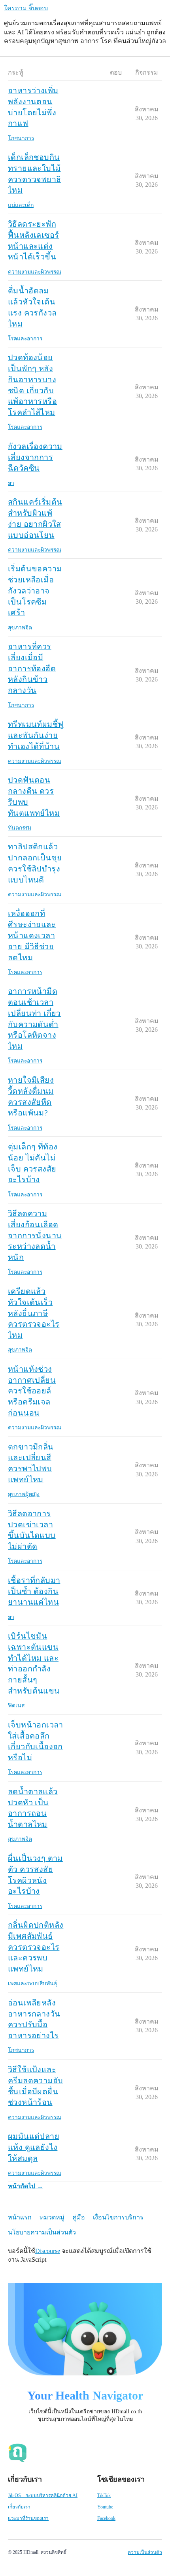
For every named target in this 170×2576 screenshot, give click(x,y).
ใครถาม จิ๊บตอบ (26, 8)
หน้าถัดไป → (25, 2186)
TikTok (104, 2495)
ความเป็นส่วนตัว (145, 2552)
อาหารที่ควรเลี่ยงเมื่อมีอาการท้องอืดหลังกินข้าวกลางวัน (32, 668)
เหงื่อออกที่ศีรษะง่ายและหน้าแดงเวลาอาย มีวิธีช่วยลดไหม (32, 935)
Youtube (105, 2507)
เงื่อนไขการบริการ (118, 2217)
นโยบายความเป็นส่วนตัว (42, 2232)
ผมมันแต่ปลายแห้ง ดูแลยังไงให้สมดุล (34, 2147)
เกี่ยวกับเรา (19, 2507)
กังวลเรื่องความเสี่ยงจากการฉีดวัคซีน (35, 457)
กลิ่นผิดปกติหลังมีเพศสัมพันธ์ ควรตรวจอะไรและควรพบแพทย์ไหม (36, 1947)
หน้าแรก (20, 2217)
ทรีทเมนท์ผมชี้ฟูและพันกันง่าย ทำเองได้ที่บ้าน (36, 735)
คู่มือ (79, 2217)
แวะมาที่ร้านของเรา (28, 2518)
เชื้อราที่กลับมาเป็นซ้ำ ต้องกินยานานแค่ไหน (34, 1591)
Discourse (48, 2251)
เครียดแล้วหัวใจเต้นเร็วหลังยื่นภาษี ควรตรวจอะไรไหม (34, 1313)
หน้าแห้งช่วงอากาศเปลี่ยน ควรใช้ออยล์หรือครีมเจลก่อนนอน (32, 1391)
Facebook (106, 2518)
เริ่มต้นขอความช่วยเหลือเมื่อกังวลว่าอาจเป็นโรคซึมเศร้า (35, 590)
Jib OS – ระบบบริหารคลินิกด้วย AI (43, 2495)
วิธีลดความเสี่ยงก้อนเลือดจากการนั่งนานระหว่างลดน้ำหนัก (35, 1235)
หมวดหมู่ (52, 2217)
